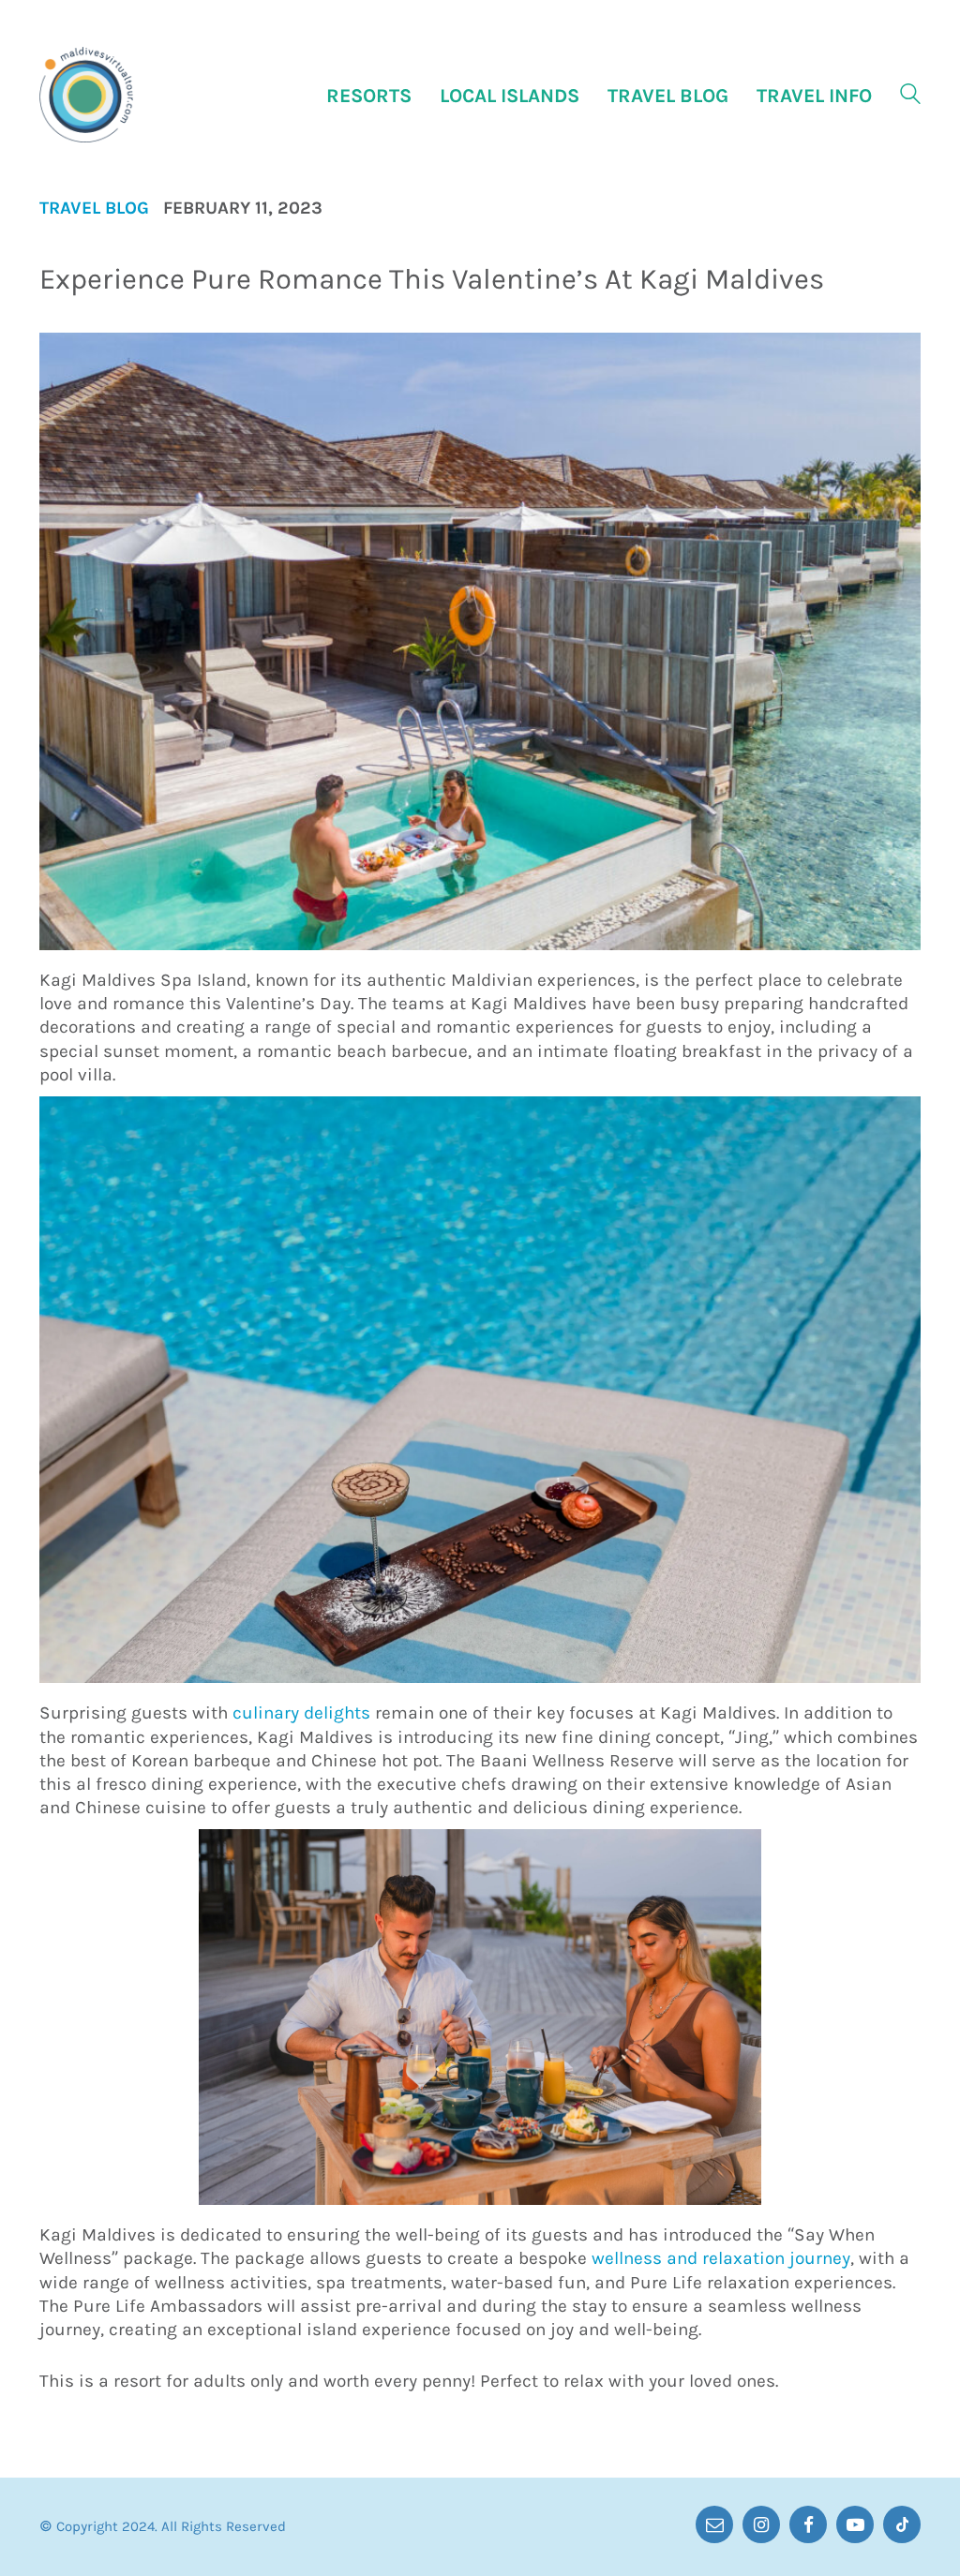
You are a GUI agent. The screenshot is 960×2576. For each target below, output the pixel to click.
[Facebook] (808, 2524)
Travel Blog (94, 208)
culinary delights (301, 1713)
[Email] (714, 2524)
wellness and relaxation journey (721, 2258)
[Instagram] (761, 2524)
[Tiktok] (902, 2524)
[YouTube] (855, 2524)
